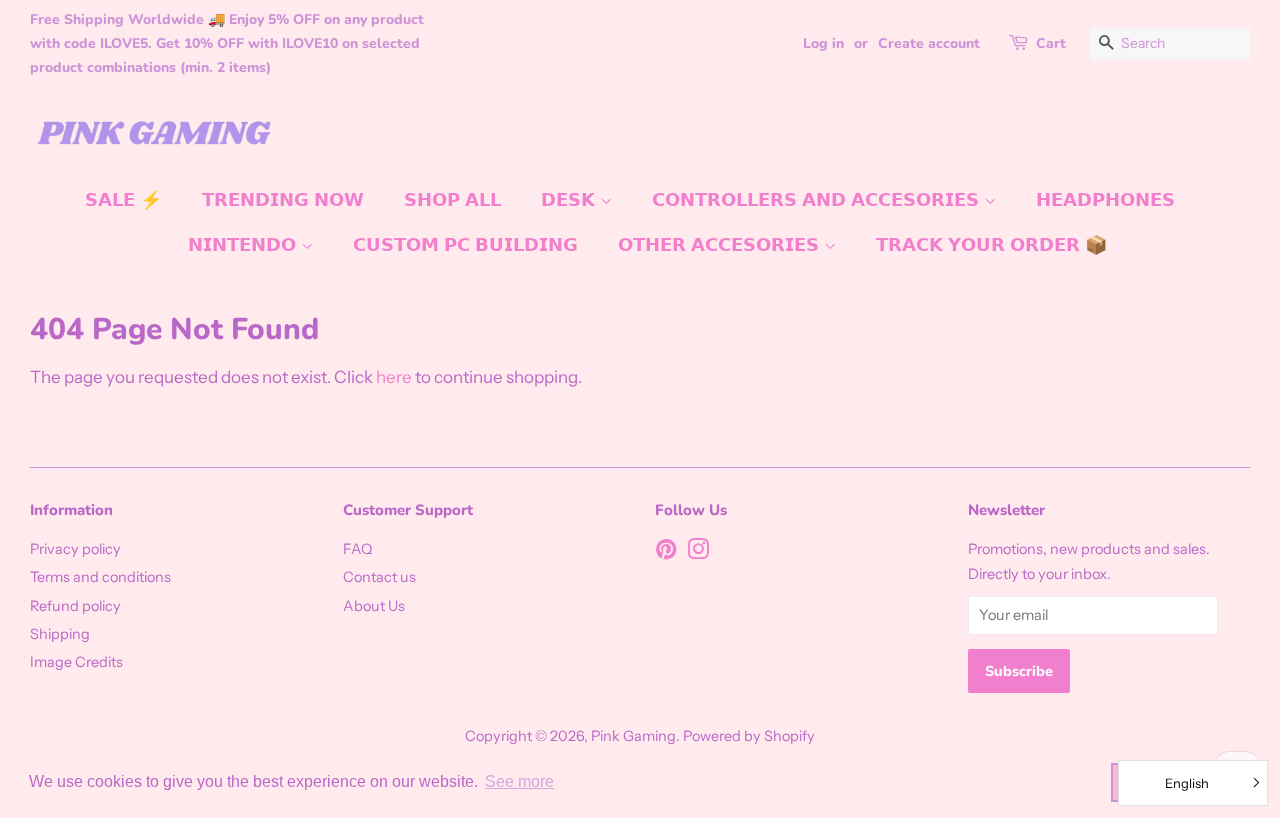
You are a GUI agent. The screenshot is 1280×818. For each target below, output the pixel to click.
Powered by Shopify (749, 736)
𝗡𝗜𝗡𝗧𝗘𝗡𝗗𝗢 (244, 245)
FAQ (357, 549)
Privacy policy (75, 549)
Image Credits (76, 662)
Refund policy (75, 606)
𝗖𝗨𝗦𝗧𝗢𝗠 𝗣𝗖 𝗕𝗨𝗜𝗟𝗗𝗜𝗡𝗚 (465, 245)
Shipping (60, 634)
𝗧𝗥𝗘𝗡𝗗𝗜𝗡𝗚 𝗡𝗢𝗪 (283, 200)
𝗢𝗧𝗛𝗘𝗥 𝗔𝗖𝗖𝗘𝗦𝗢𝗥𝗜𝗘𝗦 (721, 245)
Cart (1051, 43)
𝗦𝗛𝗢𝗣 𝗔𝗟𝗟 (452, 200)
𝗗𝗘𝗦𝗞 (570, 200)
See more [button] (519, 781)
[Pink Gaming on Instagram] (698, 553)
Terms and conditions (100, 577)
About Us (374, 606)
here (394, 377)
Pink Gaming (633, 736)
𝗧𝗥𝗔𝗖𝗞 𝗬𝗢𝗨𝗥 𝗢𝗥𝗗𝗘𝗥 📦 (991, 245)
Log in (823, 43)
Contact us (379, 577)
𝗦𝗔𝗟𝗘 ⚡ (123, 200)
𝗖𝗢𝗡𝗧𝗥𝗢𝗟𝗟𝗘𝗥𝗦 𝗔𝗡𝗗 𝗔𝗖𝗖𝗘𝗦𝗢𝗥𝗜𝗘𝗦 (818, 200)
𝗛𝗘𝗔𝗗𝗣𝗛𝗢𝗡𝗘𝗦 (1105, 200)
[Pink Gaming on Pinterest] (666, 553)
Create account (929, 43)
